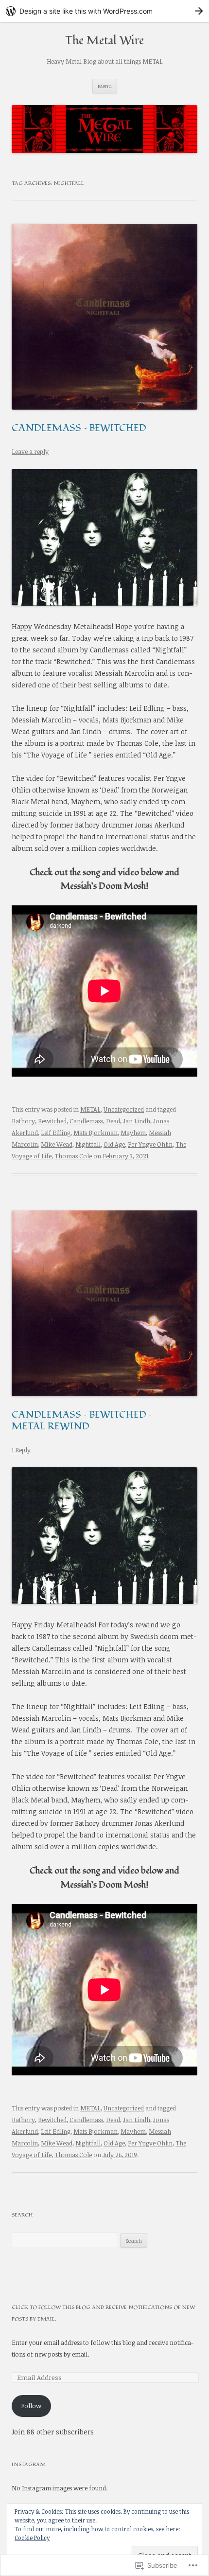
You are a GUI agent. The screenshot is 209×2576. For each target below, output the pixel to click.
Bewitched (52, 1121)
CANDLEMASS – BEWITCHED (79, 428)
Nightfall (88, 1144)
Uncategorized (124, 1109)
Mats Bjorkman (96, 1133)
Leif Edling (56, 1133)
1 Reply (21, 1450)
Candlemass (86, 1121)
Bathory (23, 1121)
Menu (105, 86)
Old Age (114, 1144)
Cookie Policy (32, 2538)
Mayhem (133, 1133)
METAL (90, 1109)
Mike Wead (57, 1144)
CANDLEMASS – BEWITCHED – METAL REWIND (82, 1421)
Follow (31, 2406)
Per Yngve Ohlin (150, 1144)
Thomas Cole (73, 1156)
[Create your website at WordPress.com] (104, 11)
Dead (113, 1121)
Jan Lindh (137, 1121)
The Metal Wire (104, 41)
